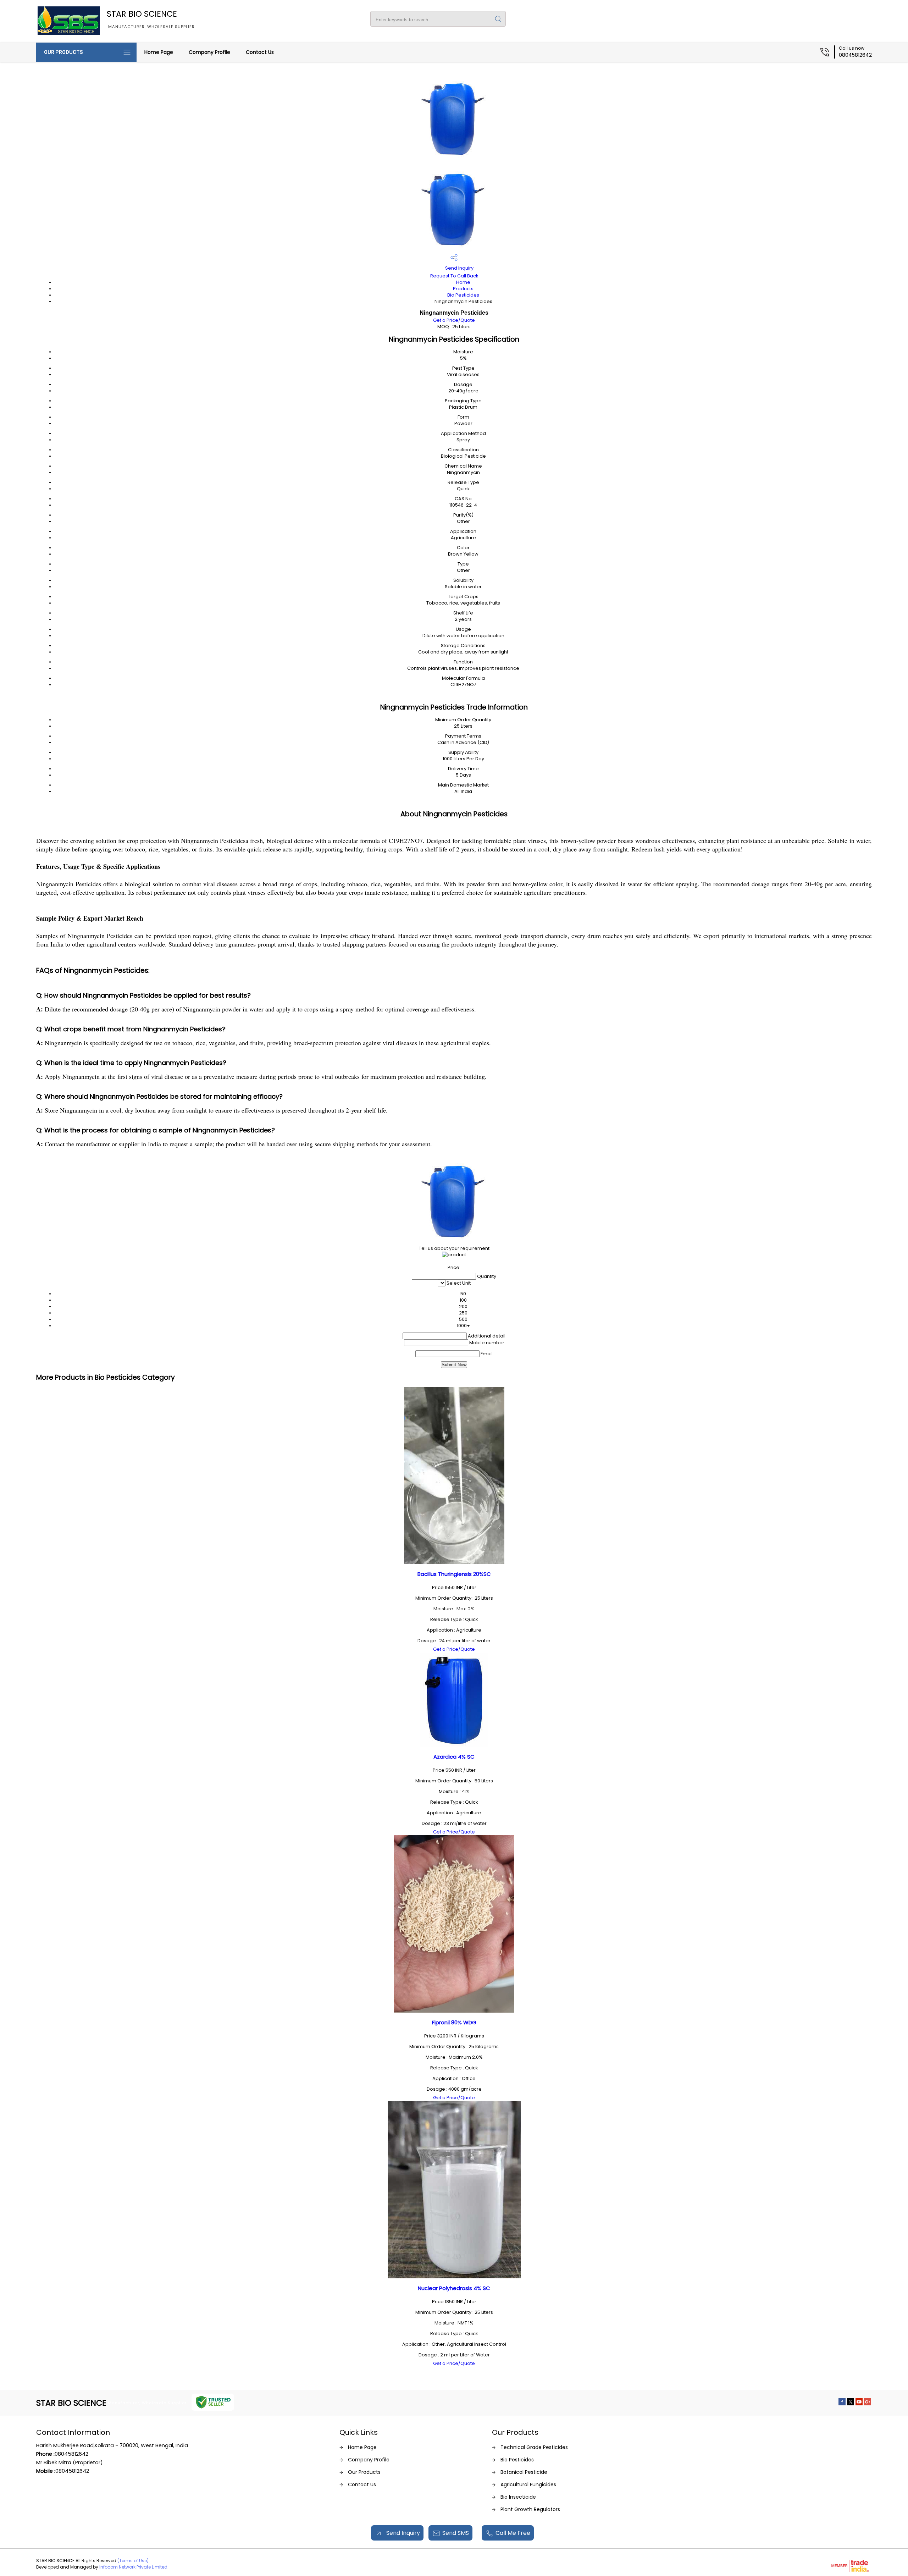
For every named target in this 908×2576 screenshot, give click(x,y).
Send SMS (456, 2533)
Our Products (63, 52)
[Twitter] (851, 2403)
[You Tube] (859, 2403)
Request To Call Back (454, 276)
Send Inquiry (459, 268)
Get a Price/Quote (454, 320)
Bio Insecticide (518, 2497)
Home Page (159, 52)
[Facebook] (842, 2403)
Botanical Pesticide (524, 2472)
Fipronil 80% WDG (454, 2022)
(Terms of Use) (133, 2561)
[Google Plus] (868, 2403)
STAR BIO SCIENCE (151, 19)
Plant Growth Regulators (530, 2509)
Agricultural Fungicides (528, 2484)
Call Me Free (513, 2533)
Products (463, 289)
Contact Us (260, 52)
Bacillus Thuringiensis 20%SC (454, 1574)
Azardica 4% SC (454, 1757)
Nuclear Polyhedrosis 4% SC (454, 2288)
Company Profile (209, 52)
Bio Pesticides (463, 295)
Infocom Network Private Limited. (134, 2567)
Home (463, 282)
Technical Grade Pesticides (534, 2447)
